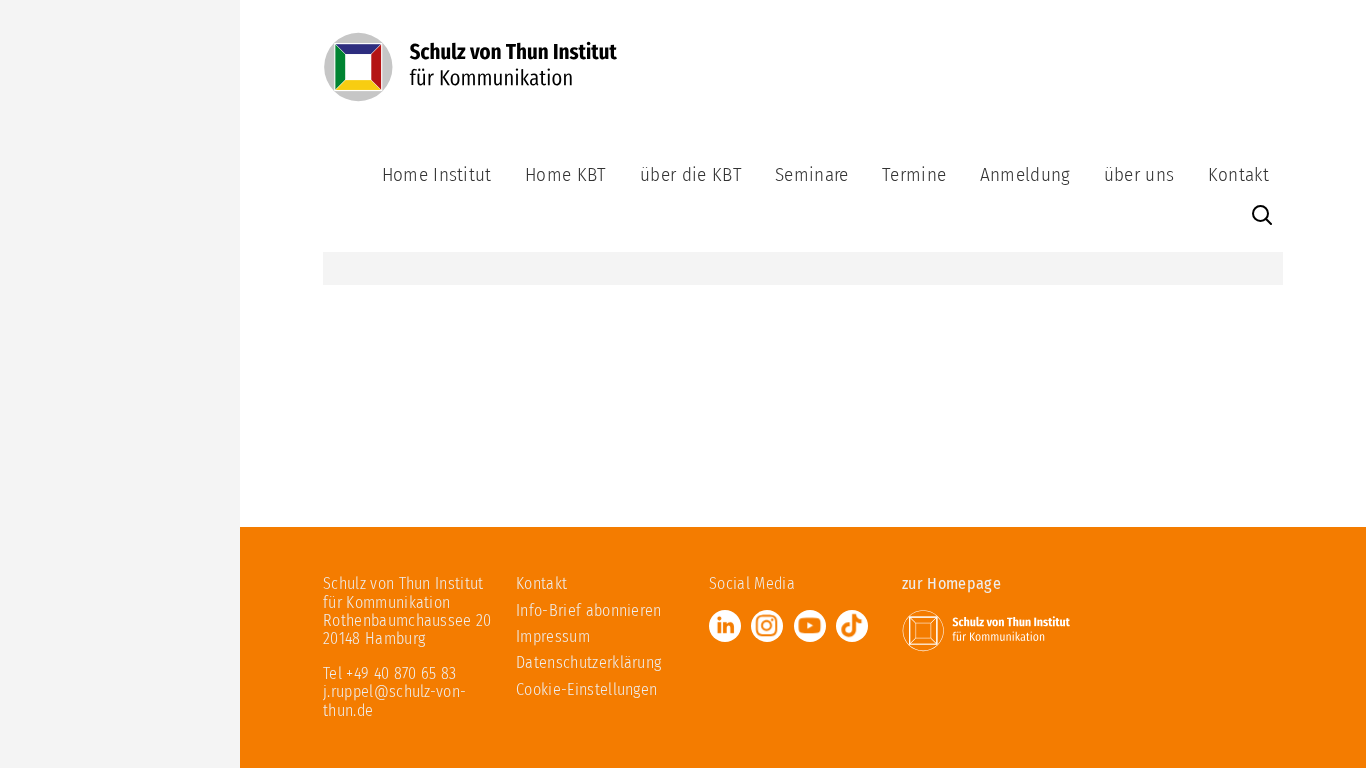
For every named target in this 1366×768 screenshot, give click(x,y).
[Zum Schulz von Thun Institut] (986, 629)
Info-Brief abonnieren (589, 610)
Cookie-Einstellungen (586, 689)
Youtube (810, 626)
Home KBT (566, 174)
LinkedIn (725, 626)
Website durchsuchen (1262, 215)
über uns (1139, 174)
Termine (914, 174)
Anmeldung (1025, 174)
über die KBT (691, 174)
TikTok (852, 626)
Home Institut (437, 174)
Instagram (767, 626)
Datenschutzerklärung (588, 662)
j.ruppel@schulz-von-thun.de (394, 700)
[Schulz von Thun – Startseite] (470, 77)
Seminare (812, 174)
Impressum (553, 636)
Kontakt (1238, 174)
